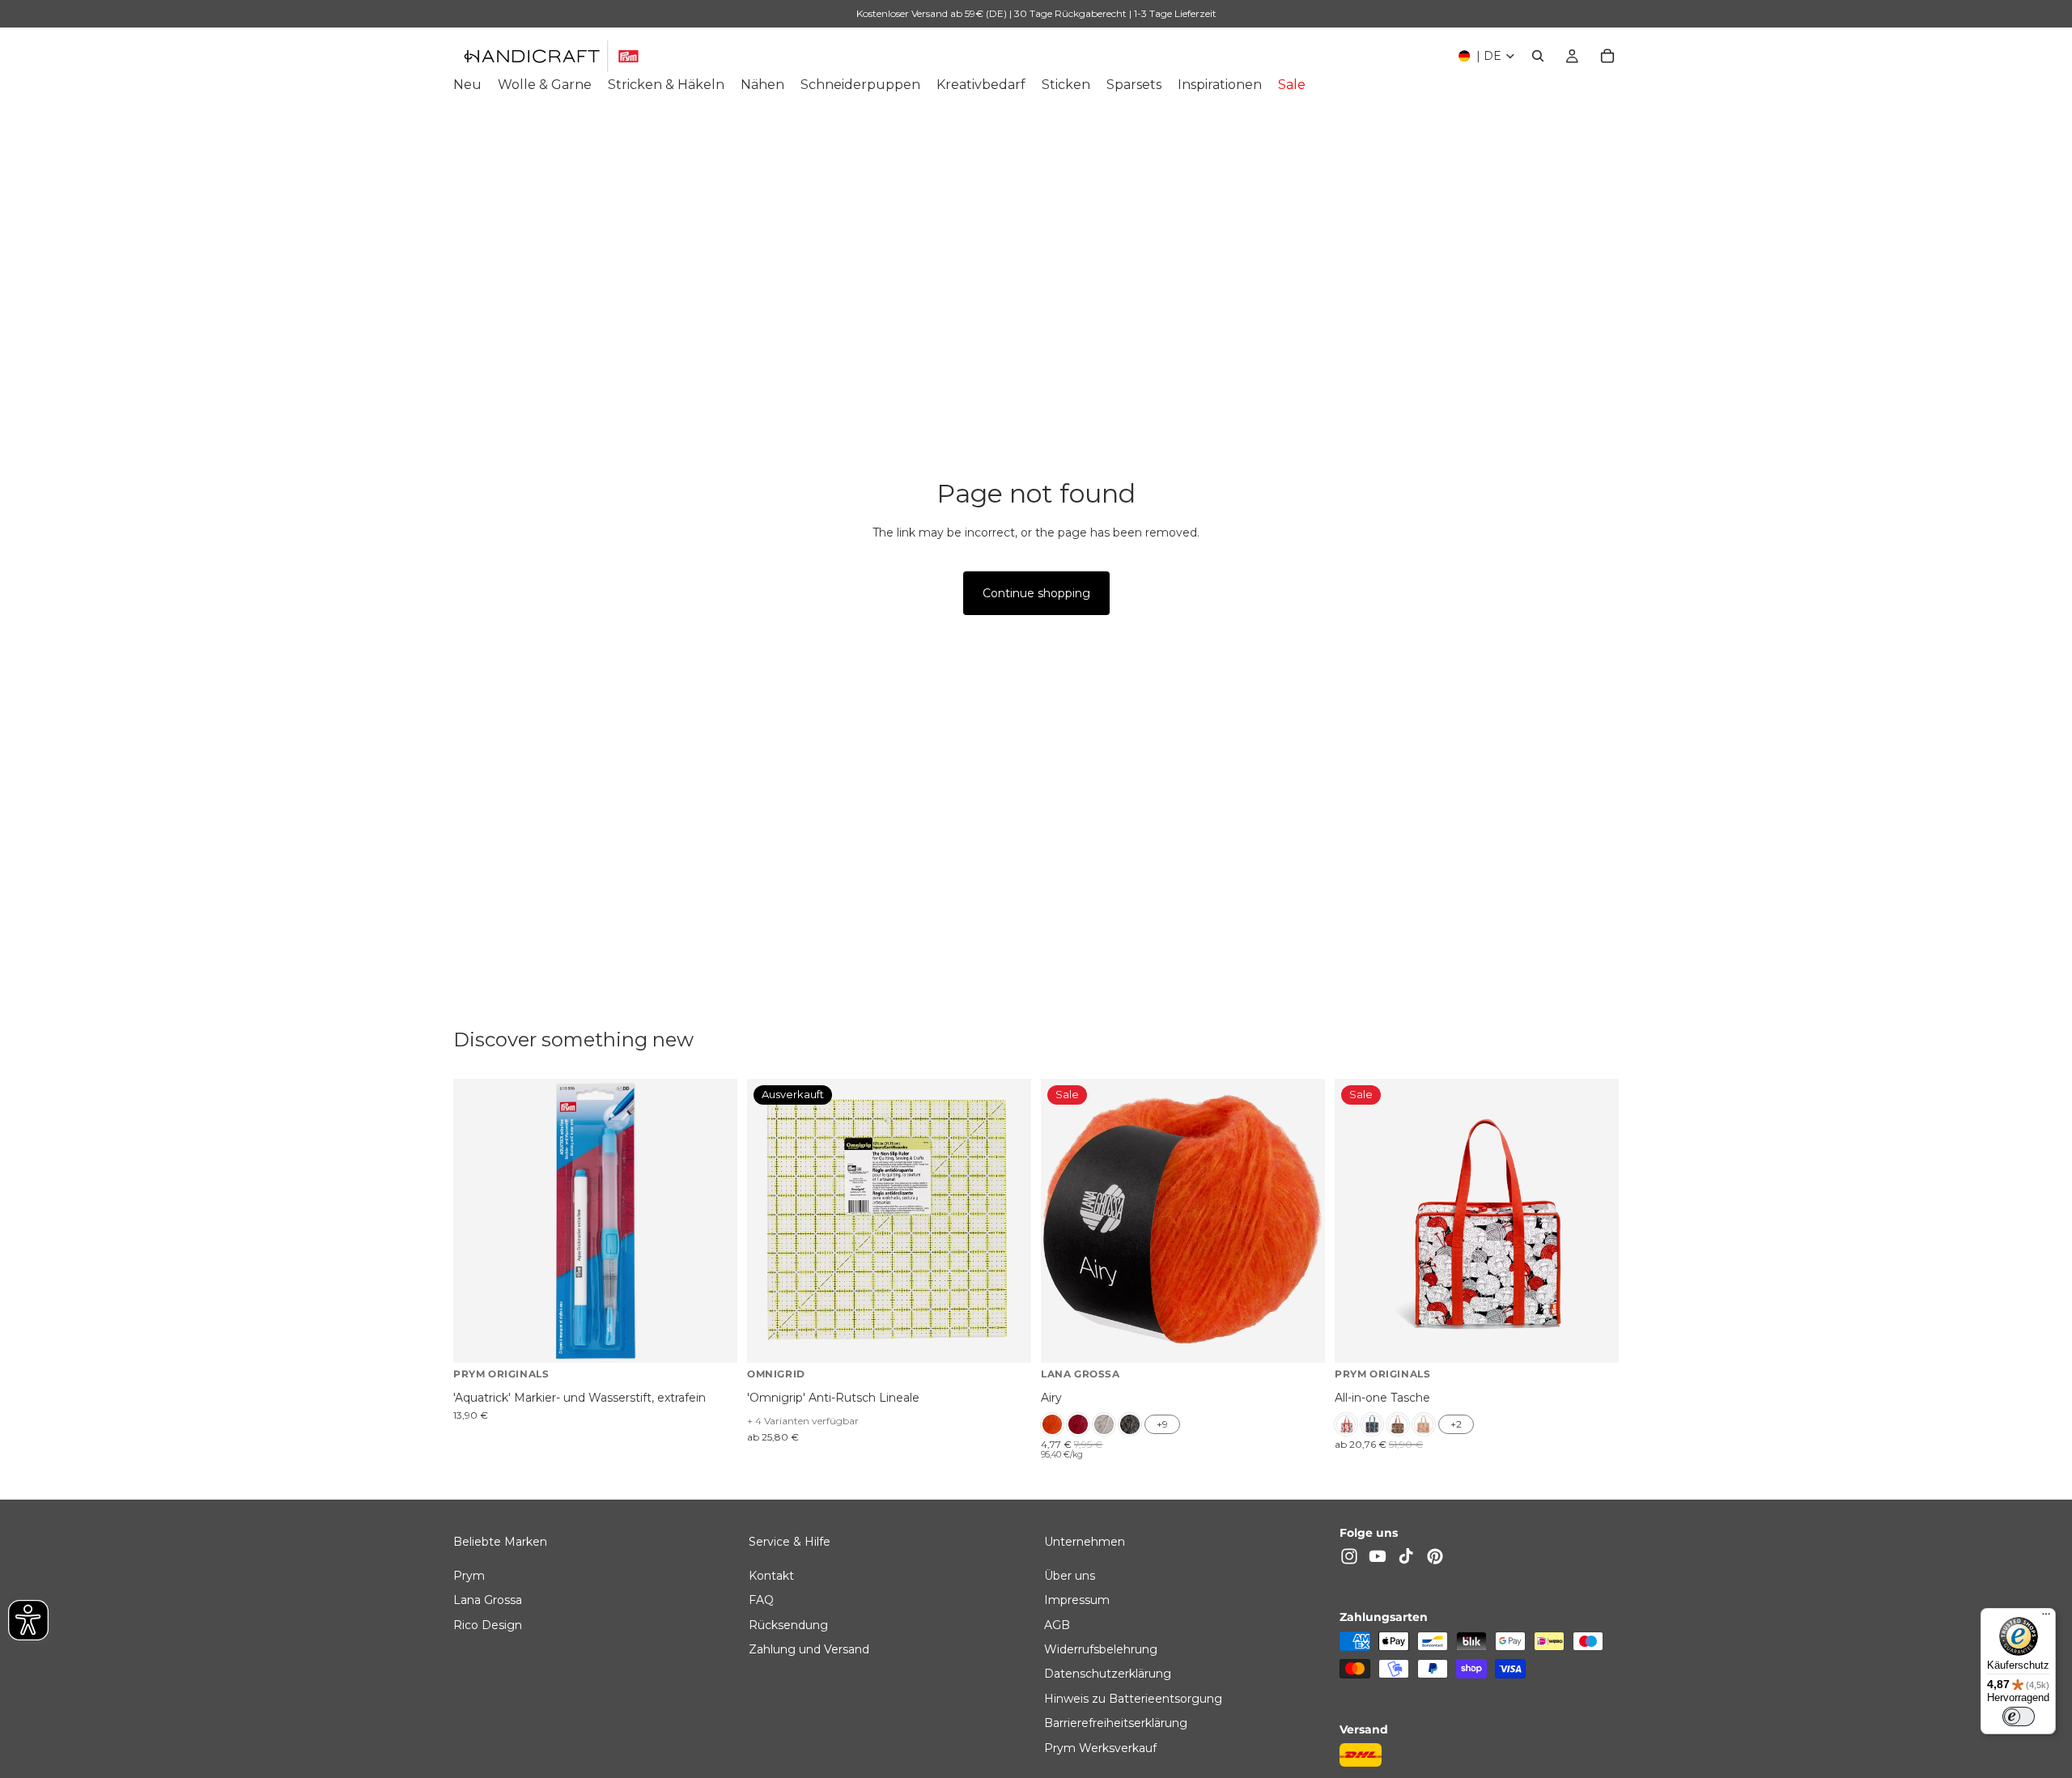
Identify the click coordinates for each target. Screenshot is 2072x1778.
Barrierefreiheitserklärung (1116, 1723)
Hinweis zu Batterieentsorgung (1133, 1698)
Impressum (1077, 1600)
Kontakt (771, 1575)
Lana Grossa (488, 1600)
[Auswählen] (1300, 1339)
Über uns (1070, 1575)
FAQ (761, 1600)
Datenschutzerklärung (1108, 1674)
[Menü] (2046, 1618)
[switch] (2019, 1716)
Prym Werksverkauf (1100, 1747)
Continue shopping (1036, 593)
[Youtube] (1378, 1556)
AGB (1057, 1624)
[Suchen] (1538, 56)
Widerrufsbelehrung (1101, 1649)
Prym (469, 1575)
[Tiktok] (1406, 1556)
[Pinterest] (1435, 1556)
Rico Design (488, 1624)
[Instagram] (1349, 1556)
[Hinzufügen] (712, 1339)
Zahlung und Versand (809, 1649)
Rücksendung (788, 1624)
